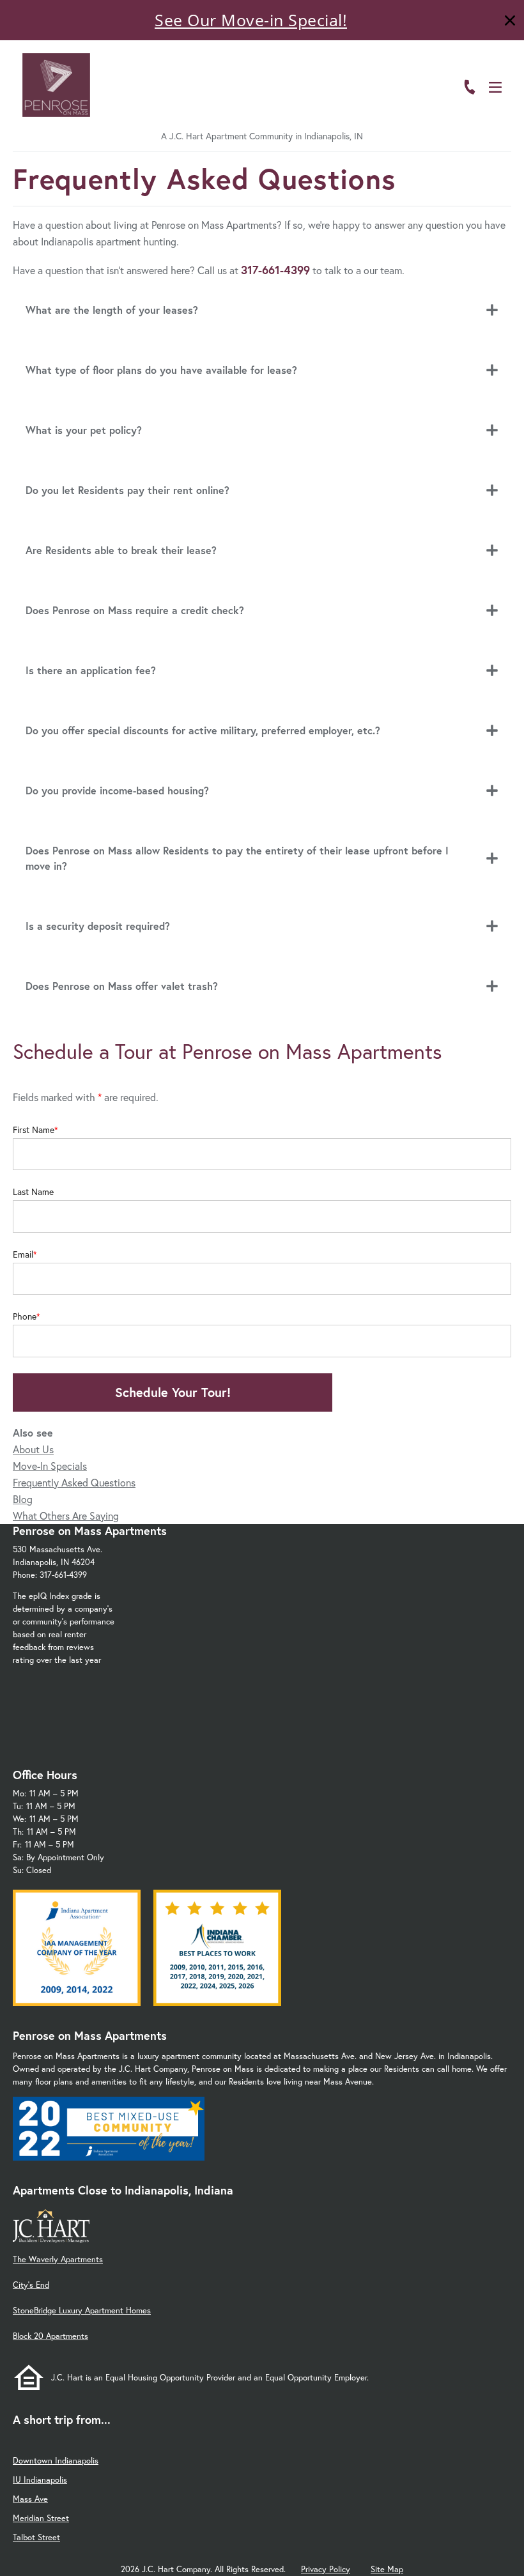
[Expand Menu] (487, 66)
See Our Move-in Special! (251, 20)
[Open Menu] (495, 87)
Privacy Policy (326, 2569)
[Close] (510, 22)
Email (23, 1254)
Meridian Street (41, 2518)
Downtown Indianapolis (56, 2461)
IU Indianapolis (40, 2480)
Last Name (33, 1192)
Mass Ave (30, 2499)
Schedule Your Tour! (173, 1392)
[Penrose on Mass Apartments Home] (56, 85)
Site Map (387, 2569)
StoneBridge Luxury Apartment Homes (82, 2310)
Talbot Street (36, 2537)
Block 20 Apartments (50, 2336)
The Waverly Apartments (58, 2259)
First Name (34, 1130)
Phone (25, 1316)
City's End (31, 2285)
